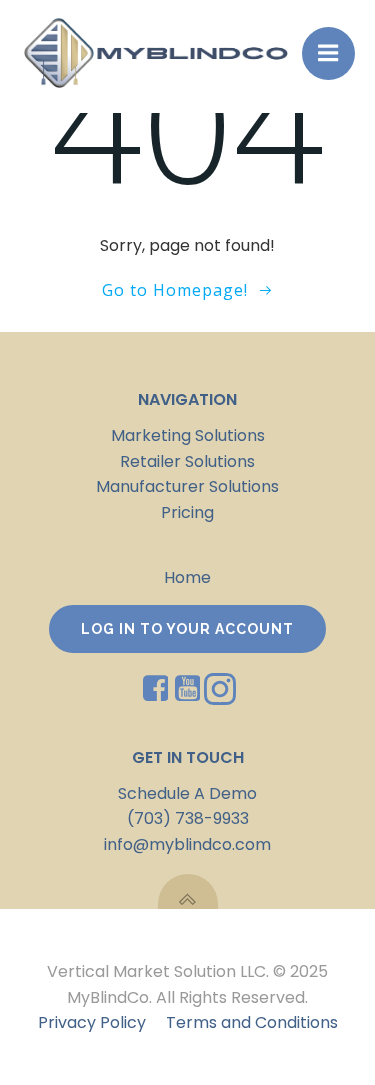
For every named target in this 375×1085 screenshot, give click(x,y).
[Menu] (328, 53)
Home (187, 577)
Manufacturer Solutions (187, 486)
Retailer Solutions (187, 461)
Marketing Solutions (188, 435)
